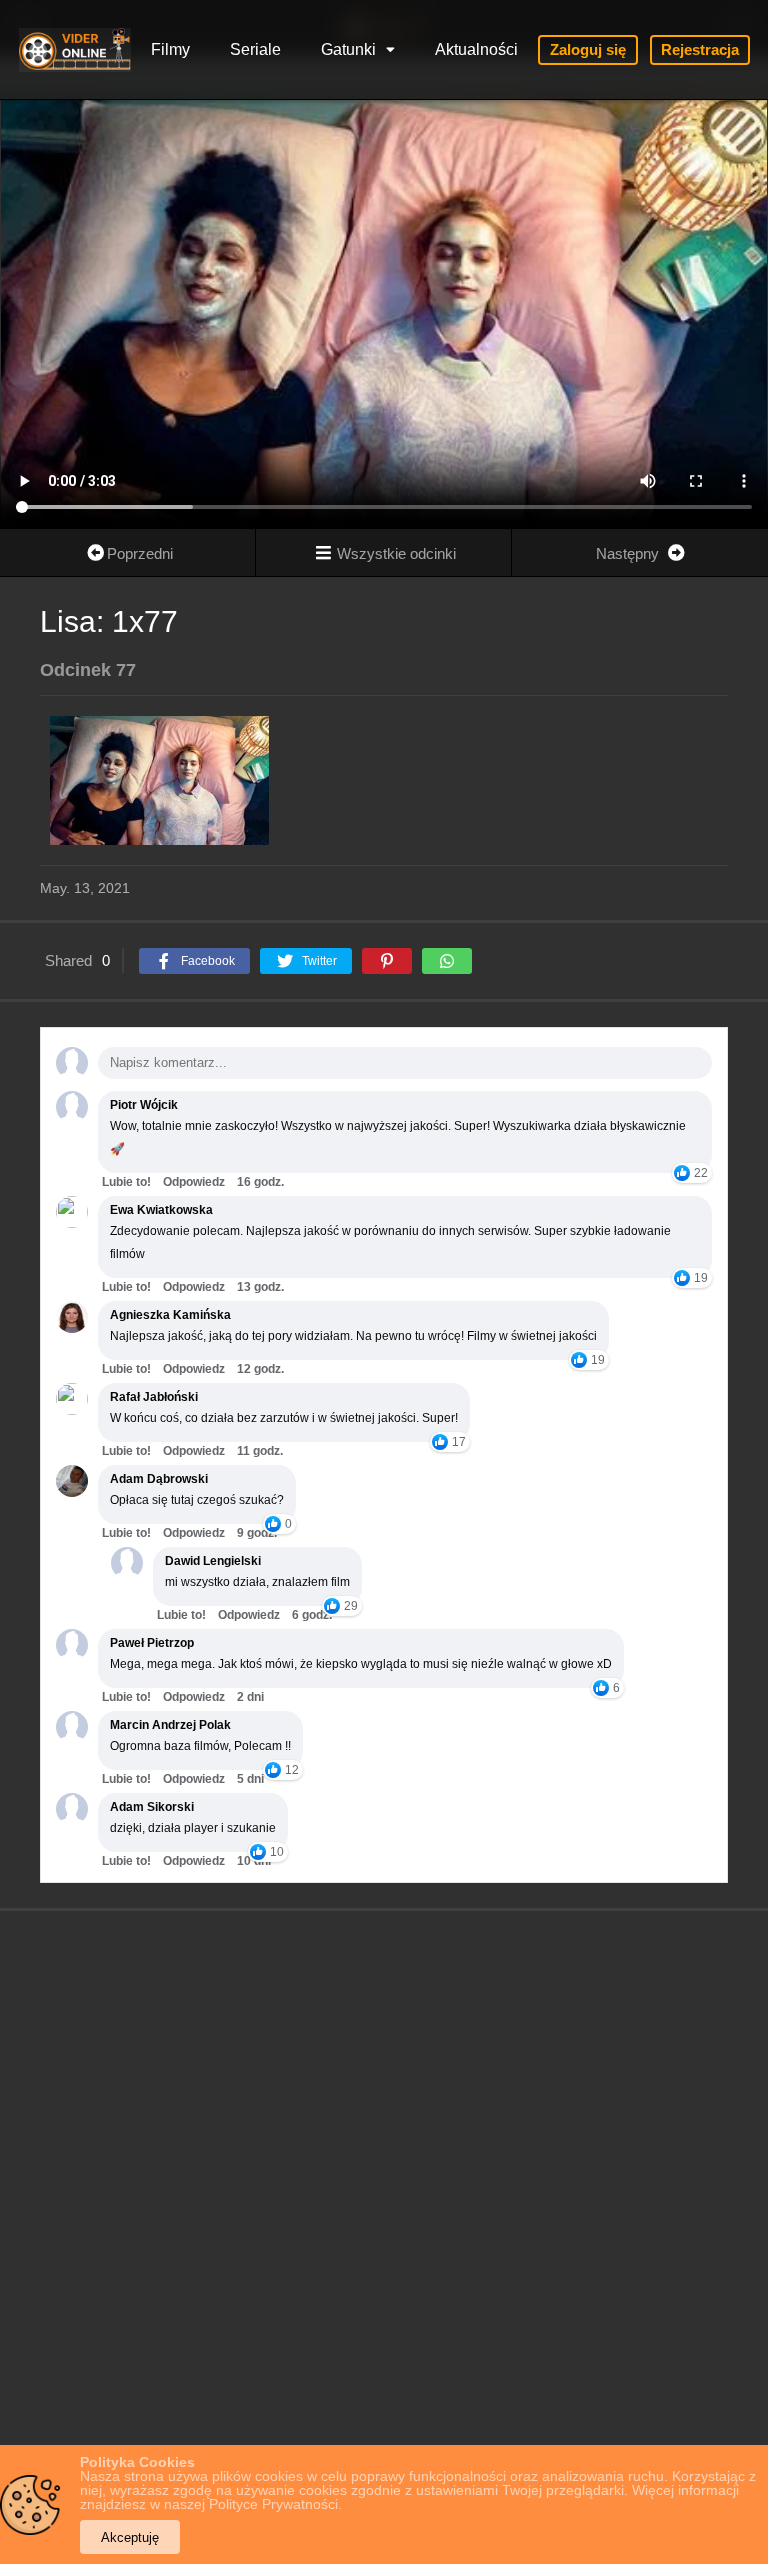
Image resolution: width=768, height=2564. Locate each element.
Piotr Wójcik (144, 1105)
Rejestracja (700, 49)
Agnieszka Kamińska (170, 1315)
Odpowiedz (194, 1182)
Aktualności (476, 49)
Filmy (170, 49)
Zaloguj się (588, 49)
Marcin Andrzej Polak (170, 1725)
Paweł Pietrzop (152, 1643)
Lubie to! (126, 1182)
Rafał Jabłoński (154, 1397)
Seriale (255, 49)
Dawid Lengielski (213, 1561)
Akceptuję (130, 2537)
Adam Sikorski (152, 1807)
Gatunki (348, 49)
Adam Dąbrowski (159, 1479)
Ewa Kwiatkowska (161, 1210)
